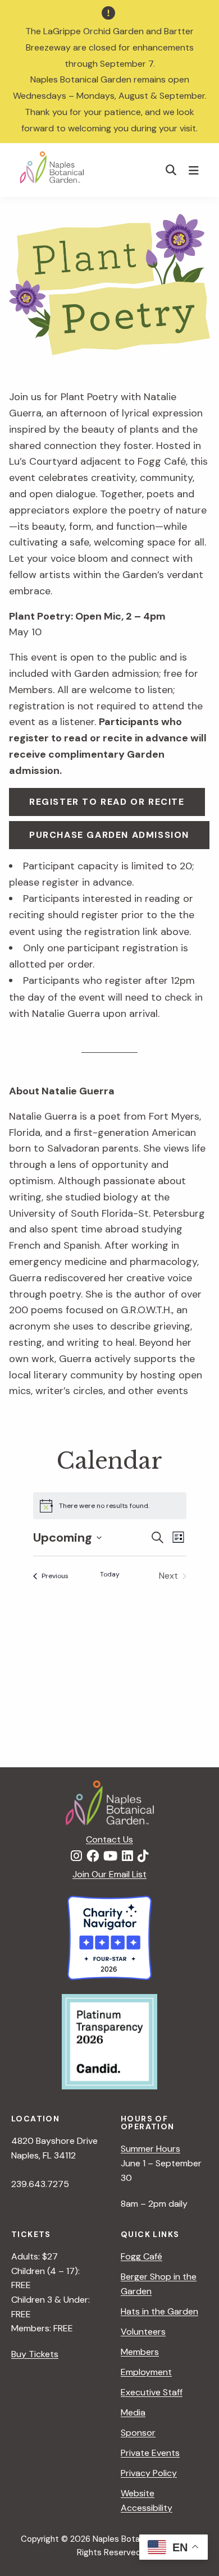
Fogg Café (142, 2256)
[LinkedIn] (127, 1857)
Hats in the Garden (159, 2311)
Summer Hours (150, 2149)
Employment (146, 2372)
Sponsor (138, 2433)
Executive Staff (152, 2392)
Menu (195, 170)
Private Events (150, 2453)
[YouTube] (110, 1857)
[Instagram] (76, 1857)
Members (140, 2352)
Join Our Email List (109, 1874)
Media (133, 2412)
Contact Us (109, 1839)
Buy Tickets (35, 2354)
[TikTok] (143, 1857)
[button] (171, 170)
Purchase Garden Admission (109, 835)
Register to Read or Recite (107, 802)
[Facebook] (93, 1857)
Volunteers (143, 2332)
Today (110, 1574)
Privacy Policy (149, 2473)
